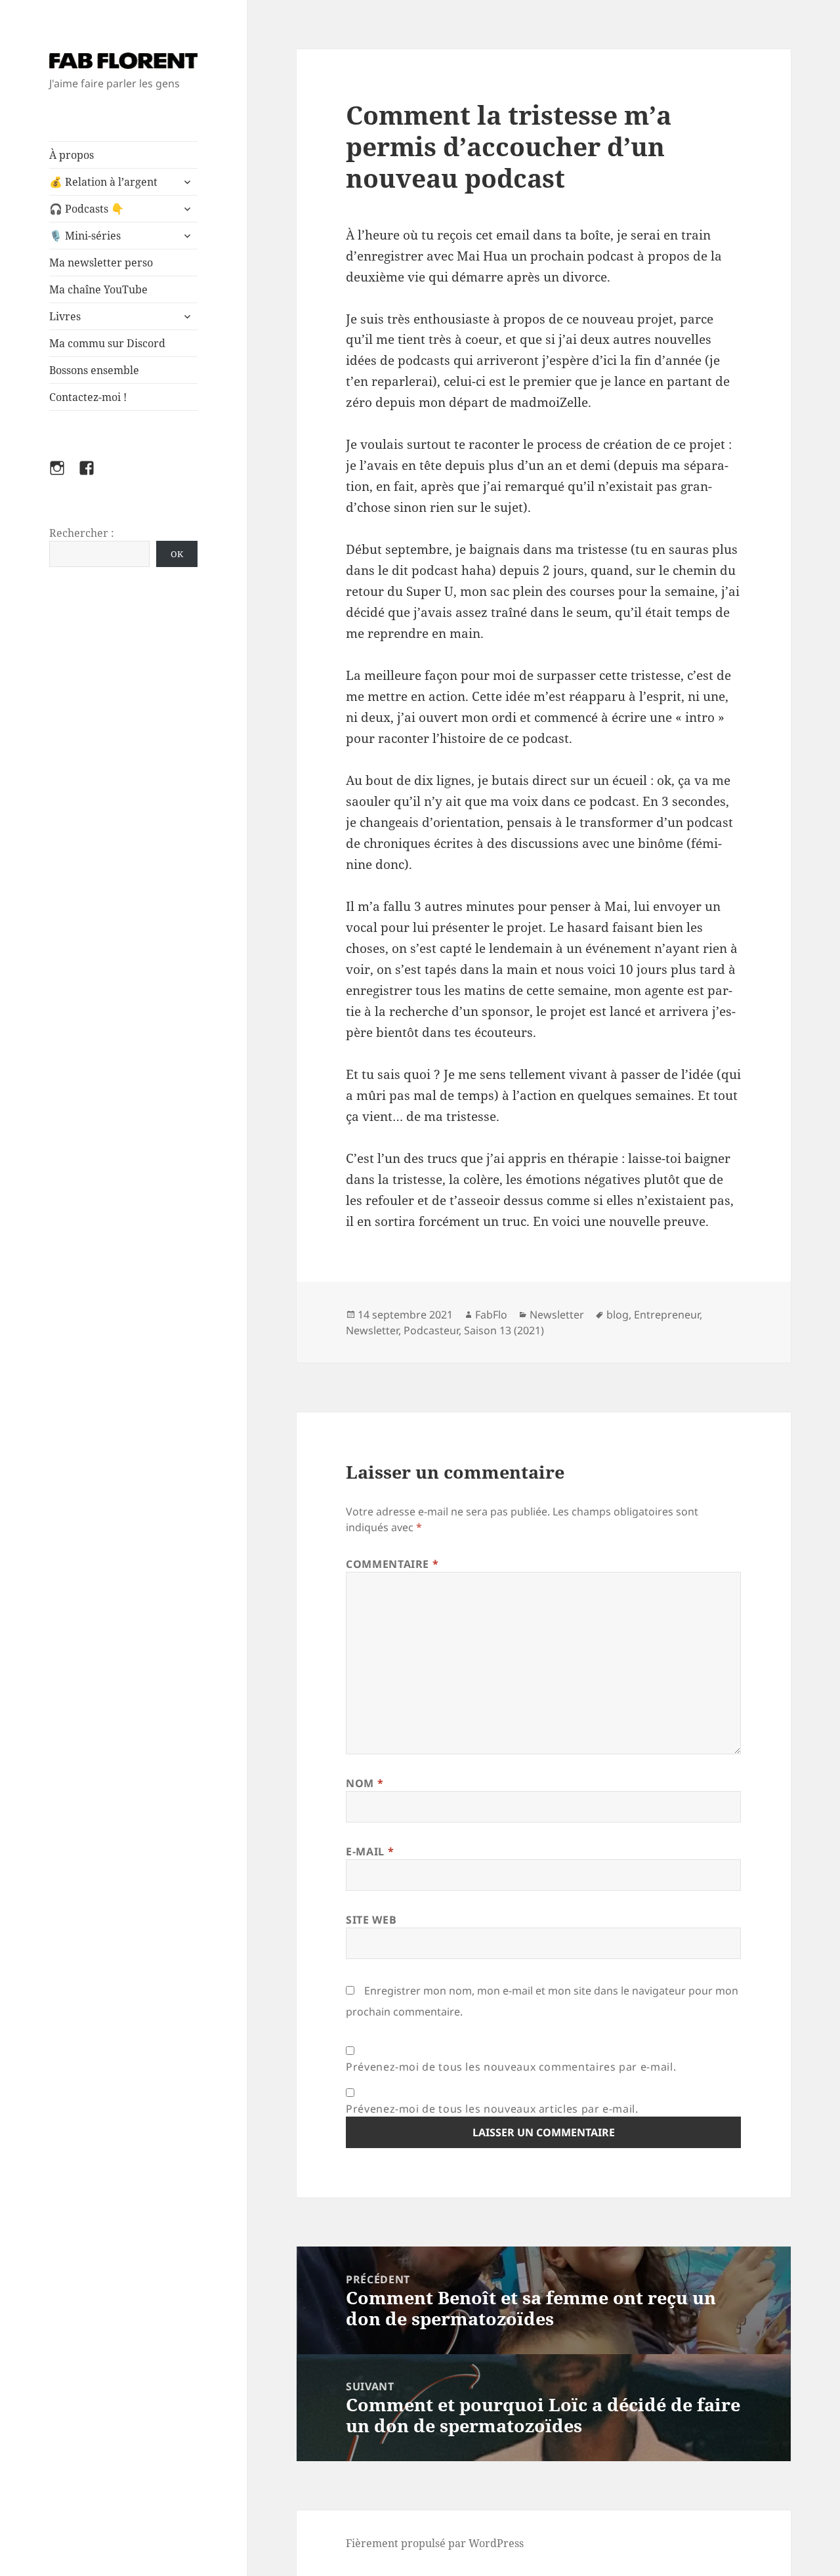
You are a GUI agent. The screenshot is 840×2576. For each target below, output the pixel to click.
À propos (72, 155)
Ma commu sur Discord (107, 343)
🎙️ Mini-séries (85, 236)
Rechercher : (82, 533)
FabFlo (491, 1315)
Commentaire (392, 1564)
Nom (365, 1783)
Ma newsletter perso (101, 263)
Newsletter (557, 1315)
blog (618, 1315)
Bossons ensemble (94, 370)
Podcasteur (431, 1330)
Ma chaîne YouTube (98, 289)
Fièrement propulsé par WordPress (435, 2543)
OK (177, 554)
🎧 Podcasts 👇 (87, 209)
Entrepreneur (667, 1315)
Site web (371, 1920)
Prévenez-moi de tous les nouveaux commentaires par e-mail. (511, 2067)
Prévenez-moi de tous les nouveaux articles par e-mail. (492, 2109)
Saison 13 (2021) (504, 1330)
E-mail (370, 1851)
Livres (65, 316)
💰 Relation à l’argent (103, 182)
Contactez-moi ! (88, 397)
